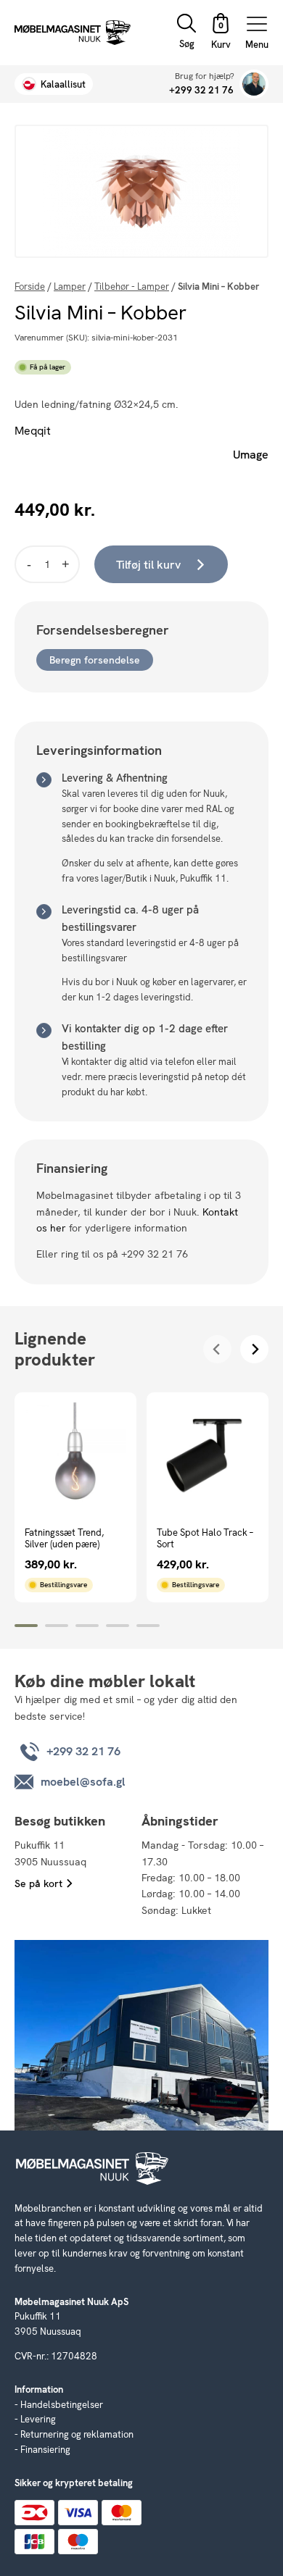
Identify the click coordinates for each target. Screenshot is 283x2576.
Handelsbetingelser (62, 2405)
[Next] (254, 1349)
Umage (251, 455)
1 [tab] (26, 1626)
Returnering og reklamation (77, 2434)
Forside (30, 287)
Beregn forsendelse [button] (95, 660)
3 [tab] (87, 1626)
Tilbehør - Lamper (132, 287)
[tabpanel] (75, 1497)
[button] (221, 33)
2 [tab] (57, 1626)
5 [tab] (148, 1626)
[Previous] (217, 1349)
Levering (38, 2419)
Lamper (70, 287)
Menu (257, 44)
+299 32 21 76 (201, 90)
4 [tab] (118, 1626)
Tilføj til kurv (148, 565)
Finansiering (45, 2450)
